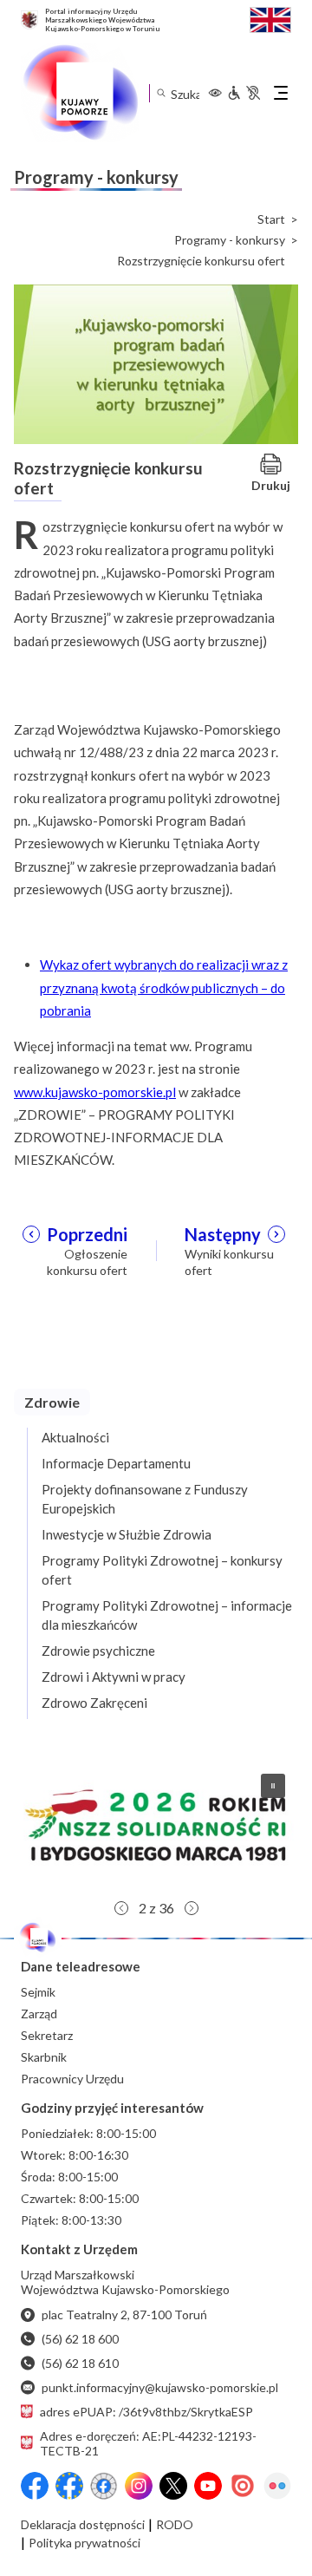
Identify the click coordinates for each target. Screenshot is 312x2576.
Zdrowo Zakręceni (94, 1703)
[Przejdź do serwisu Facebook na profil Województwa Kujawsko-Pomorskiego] (35, 2486)
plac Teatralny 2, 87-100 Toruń (124, 2314)
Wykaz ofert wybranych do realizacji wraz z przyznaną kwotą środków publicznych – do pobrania (164, 987)
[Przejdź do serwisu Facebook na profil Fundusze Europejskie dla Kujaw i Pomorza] (69, 2486)
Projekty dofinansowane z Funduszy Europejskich (145, 1499)
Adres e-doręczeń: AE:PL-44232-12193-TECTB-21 (148, 2443)
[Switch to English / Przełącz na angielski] (270, 18)
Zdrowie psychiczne (98, 1651)
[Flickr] (277, 2486)
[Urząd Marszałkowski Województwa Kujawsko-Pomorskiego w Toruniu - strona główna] (80, 93)
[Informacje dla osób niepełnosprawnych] (244, 93)
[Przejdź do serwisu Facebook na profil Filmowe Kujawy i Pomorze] (104, 2486)
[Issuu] (243, 2486)
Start (271, 219)
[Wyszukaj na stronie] (161, 93)
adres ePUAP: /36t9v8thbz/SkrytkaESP (146, 2412)
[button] (156, 1826)
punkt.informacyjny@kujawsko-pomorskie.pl (160, 2387)
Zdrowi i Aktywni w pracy (114, 1677)
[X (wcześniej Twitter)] (173, 2486)
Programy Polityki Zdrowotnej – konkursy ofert (162, 1570)
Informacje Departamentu (116, 1463)
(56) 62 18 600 (80, 2339)
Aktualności (75, 1437)
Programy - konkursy (230, 240)
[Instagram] (139, 2486)
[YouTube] (208, 2486)
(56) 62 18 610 (80, 2363)
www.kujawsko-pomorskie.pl (95, 1092)
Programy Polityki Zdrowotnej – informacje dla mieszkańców (167, 1615)
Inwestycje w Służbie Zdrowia (127, 1534)
